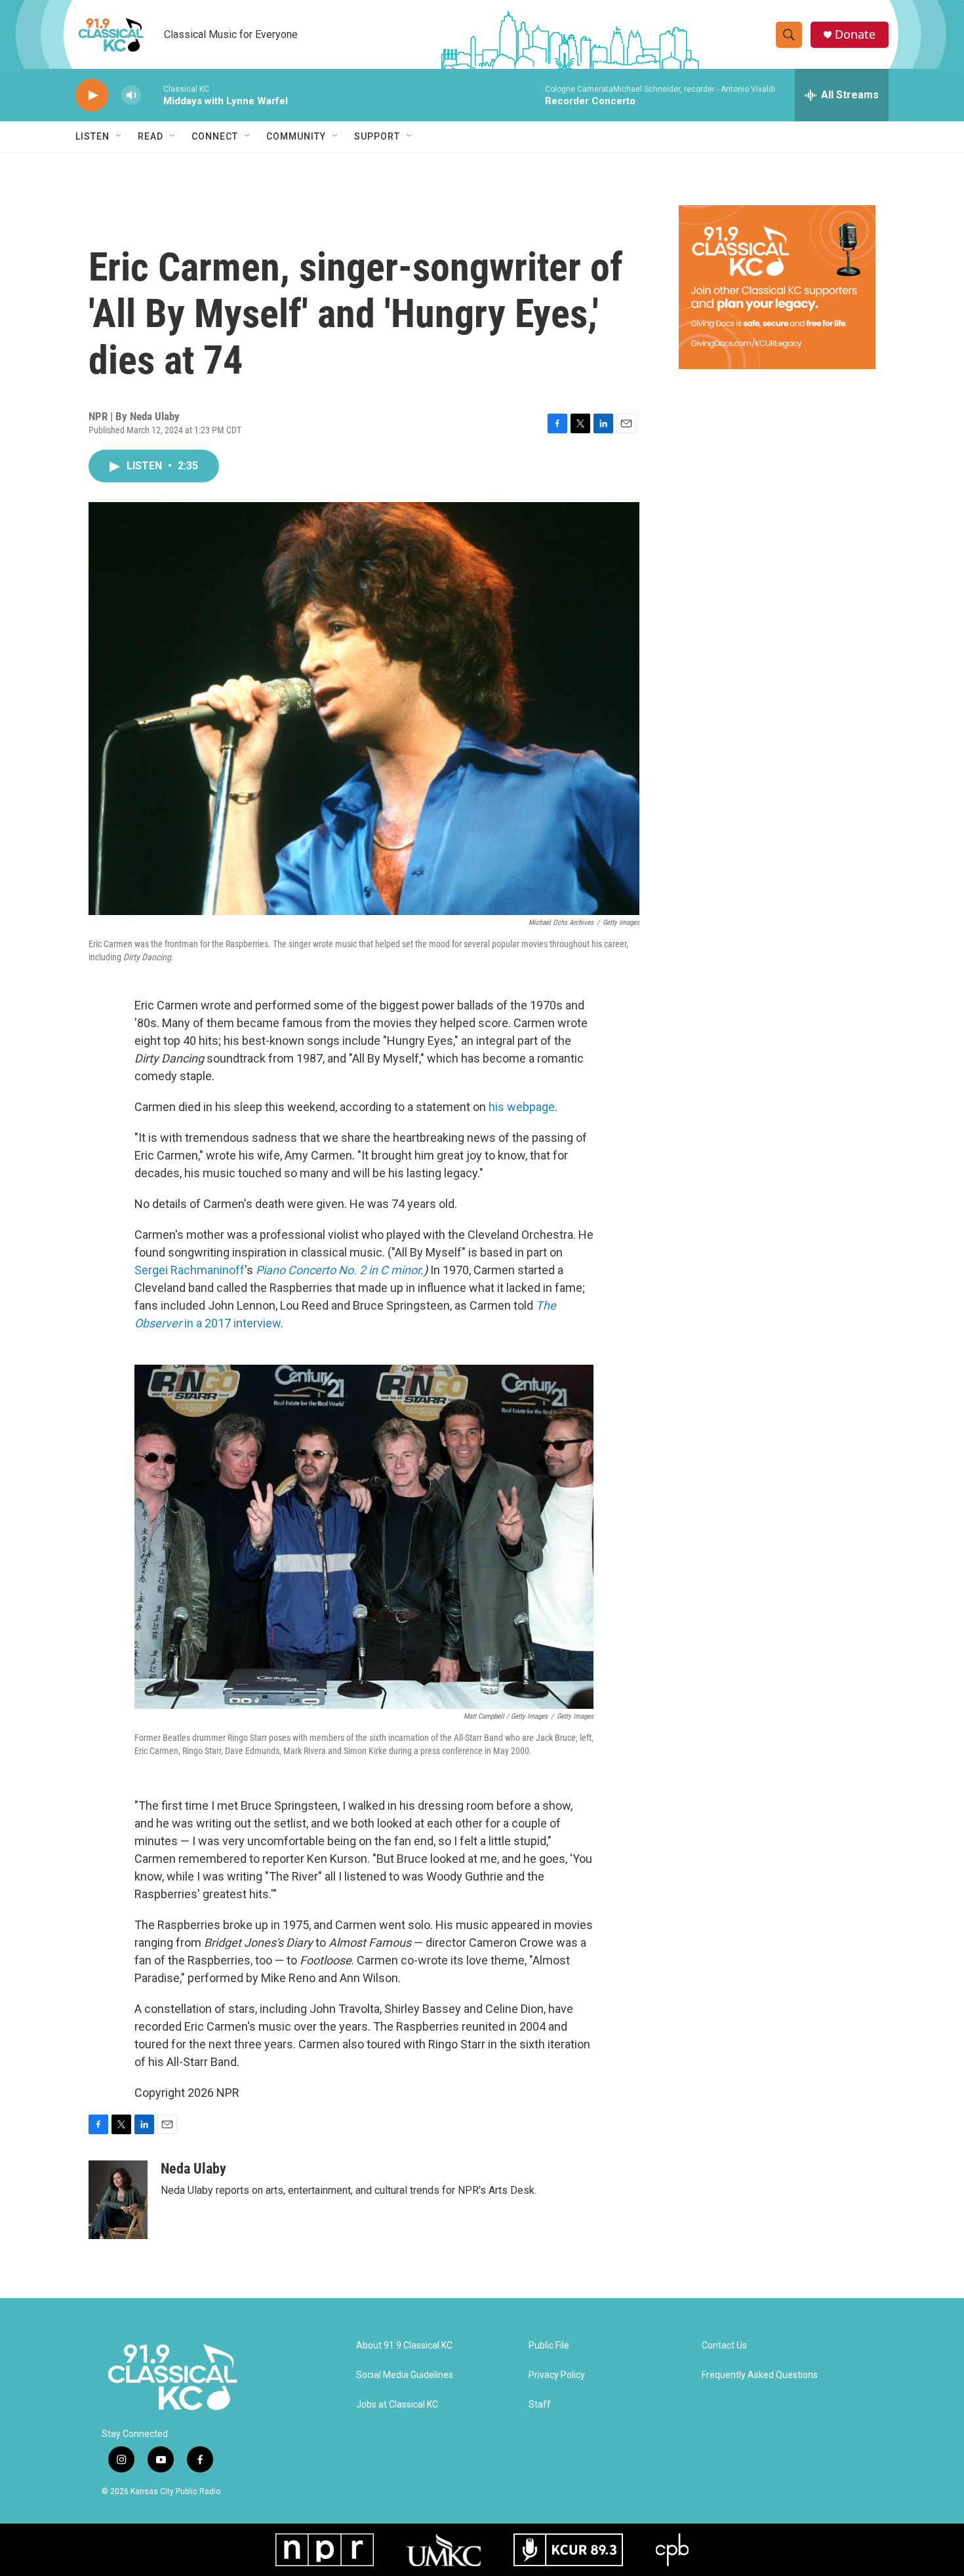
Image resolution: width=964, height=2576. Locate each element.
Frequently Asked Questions (760, 2375)
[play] (92, 95)
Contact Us (724, 2346)
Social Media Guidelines (405, 2375)
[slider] (152, 95)
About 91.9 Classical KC (404, 2346)
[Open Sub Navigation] (119, 136)
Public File (549, 2346)
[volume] (131, 95)
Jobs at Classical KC (397, 2405)
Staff (540, 2405)
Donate (855, 34)
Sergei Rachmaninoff (190, 1270)
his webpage (522, 1107)
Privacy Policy (557, 2375)
